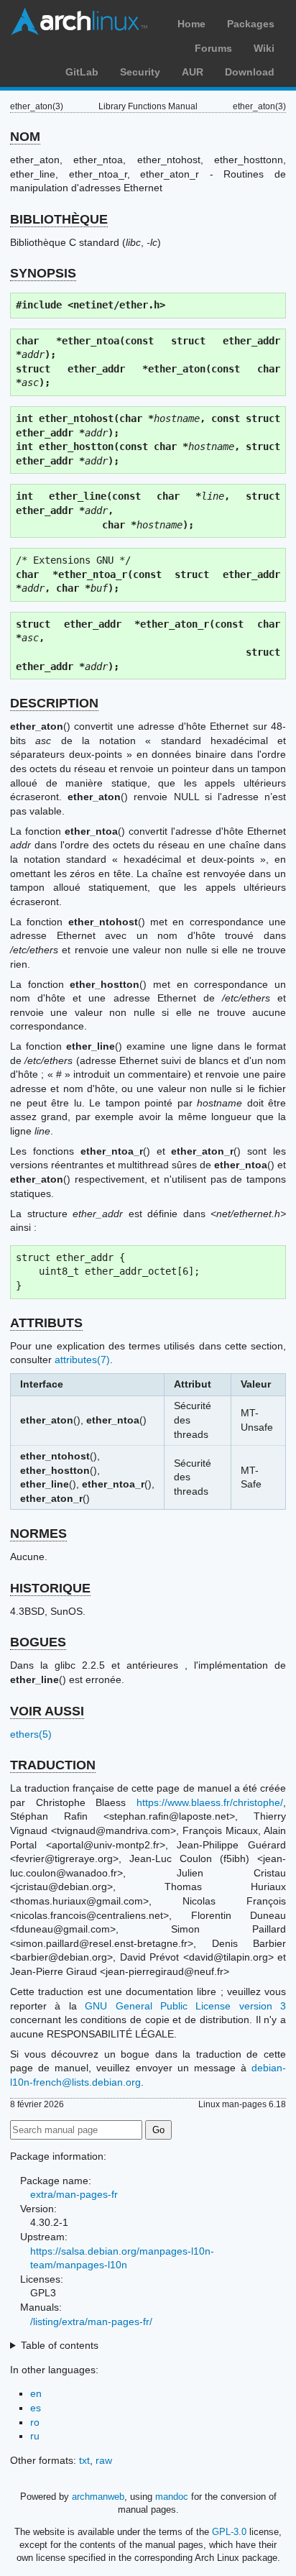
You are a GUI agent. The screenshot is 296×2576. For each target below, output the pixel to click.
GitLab (82, 72)
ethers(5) (31, 1734)
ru (35, 2436)
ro (35, 2422)
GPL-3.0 (229, 2532)
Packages (251, 24)
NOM (25, 137)
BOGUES (38, 1642)
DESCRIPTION (54, 703)
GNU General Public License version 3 (185, 2006)
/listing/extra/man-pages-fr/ (91, 2321)
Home (191, 24)
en (36, 2393)
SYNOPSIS (43, 273)
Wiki (264, 48)
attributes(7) (82, 1360)
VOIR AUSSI (47, 1711)
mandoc (172, 2497)
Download (250, 72)
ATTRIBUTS (46, 1323)
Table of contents (60, 2345)
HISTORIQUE (50, 1588)
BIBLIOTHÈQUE (59, 219)
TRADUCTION (53, 1765)
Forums (213, 48)
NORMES (38, 1534)
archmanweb (98, 2497)
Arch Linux (79, 22)
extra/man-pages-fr (74, 2194)
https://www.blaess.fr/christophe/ (210, 1802)
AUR (193, 72)
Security (140, 72)
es (36, 2408)
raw (104, 2460)
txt (84, 2460)
